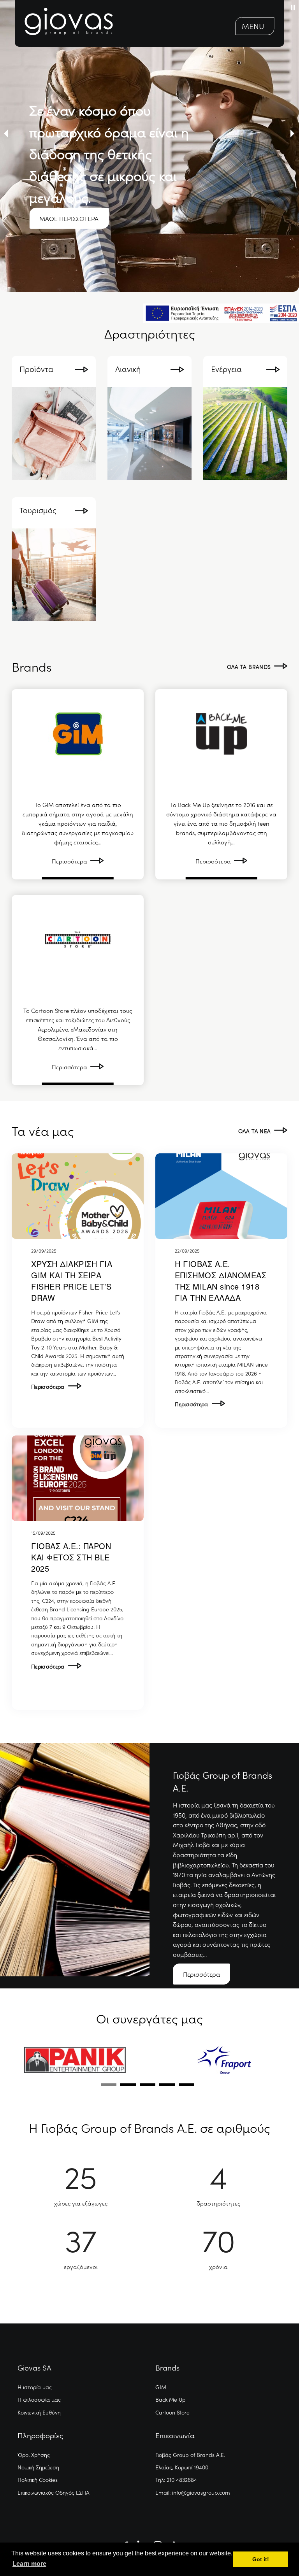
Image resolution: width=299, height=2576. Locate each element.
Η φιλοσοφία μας (39, 2399)
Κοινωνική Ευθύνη (39, 2412)
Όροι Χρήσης (34, 2455)
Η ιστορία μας (35, 2387)
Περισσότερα (50, 1386)
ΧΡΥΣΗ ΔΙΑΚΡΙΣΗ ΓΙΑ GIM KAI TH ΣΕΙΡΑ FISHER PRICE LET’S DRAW (72, 1281)
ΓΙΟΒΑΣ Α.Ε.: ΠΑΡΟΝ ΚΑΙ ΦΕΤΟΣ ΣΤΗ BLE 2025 (71, 1557)
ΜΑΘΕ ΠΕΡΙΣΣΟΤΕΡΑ (69, 218)
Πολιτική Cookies (38, 2479)
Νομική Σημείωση (38, 2467)
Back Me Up (171, 2399)
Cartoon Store (172, 2412)
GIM (161, 2387)
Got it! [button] (261, 2559)
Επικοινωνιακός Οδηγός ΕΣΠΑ (54, 2492)
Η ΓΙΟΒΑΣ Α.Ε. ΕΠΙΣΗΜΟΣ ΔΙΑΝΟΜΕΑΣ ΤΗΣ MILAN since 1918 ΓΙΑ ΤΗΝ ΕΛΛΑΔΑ (221, 1281)
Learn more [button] (29, 2564)
